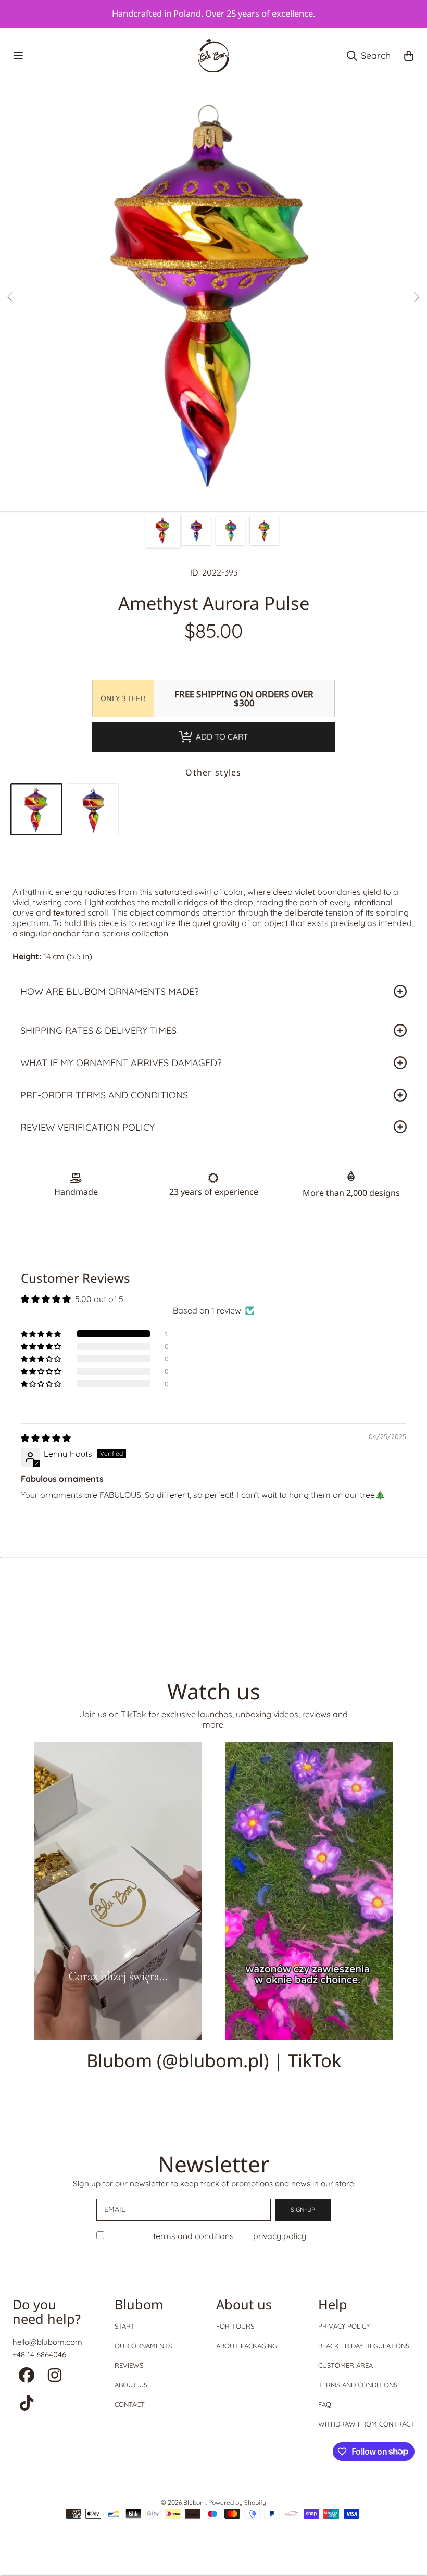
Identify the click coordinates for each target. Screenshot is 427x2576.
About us (131, 2385)
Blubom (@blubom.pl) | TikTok (214, 2060)
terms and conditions (193, 2236)
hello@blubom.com (47, 2342)
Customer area (346, 2365)
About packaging (247, 2346)
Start (125, 2326)
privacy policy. (280, 2236)
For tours (235, 2326)
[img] (46, 1438)
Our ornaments (143, 2346)
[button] (18, 56)
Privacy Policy (344, 2326)
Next (416, 297)
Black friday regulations (364, 2346)
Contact (130, 2404)
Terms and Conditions (358, 2385)
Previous (11, 297)
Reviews (129, 2365)
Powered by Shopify (237, 2502)
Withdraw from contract (366, 2424)
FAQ (325, 2404)
